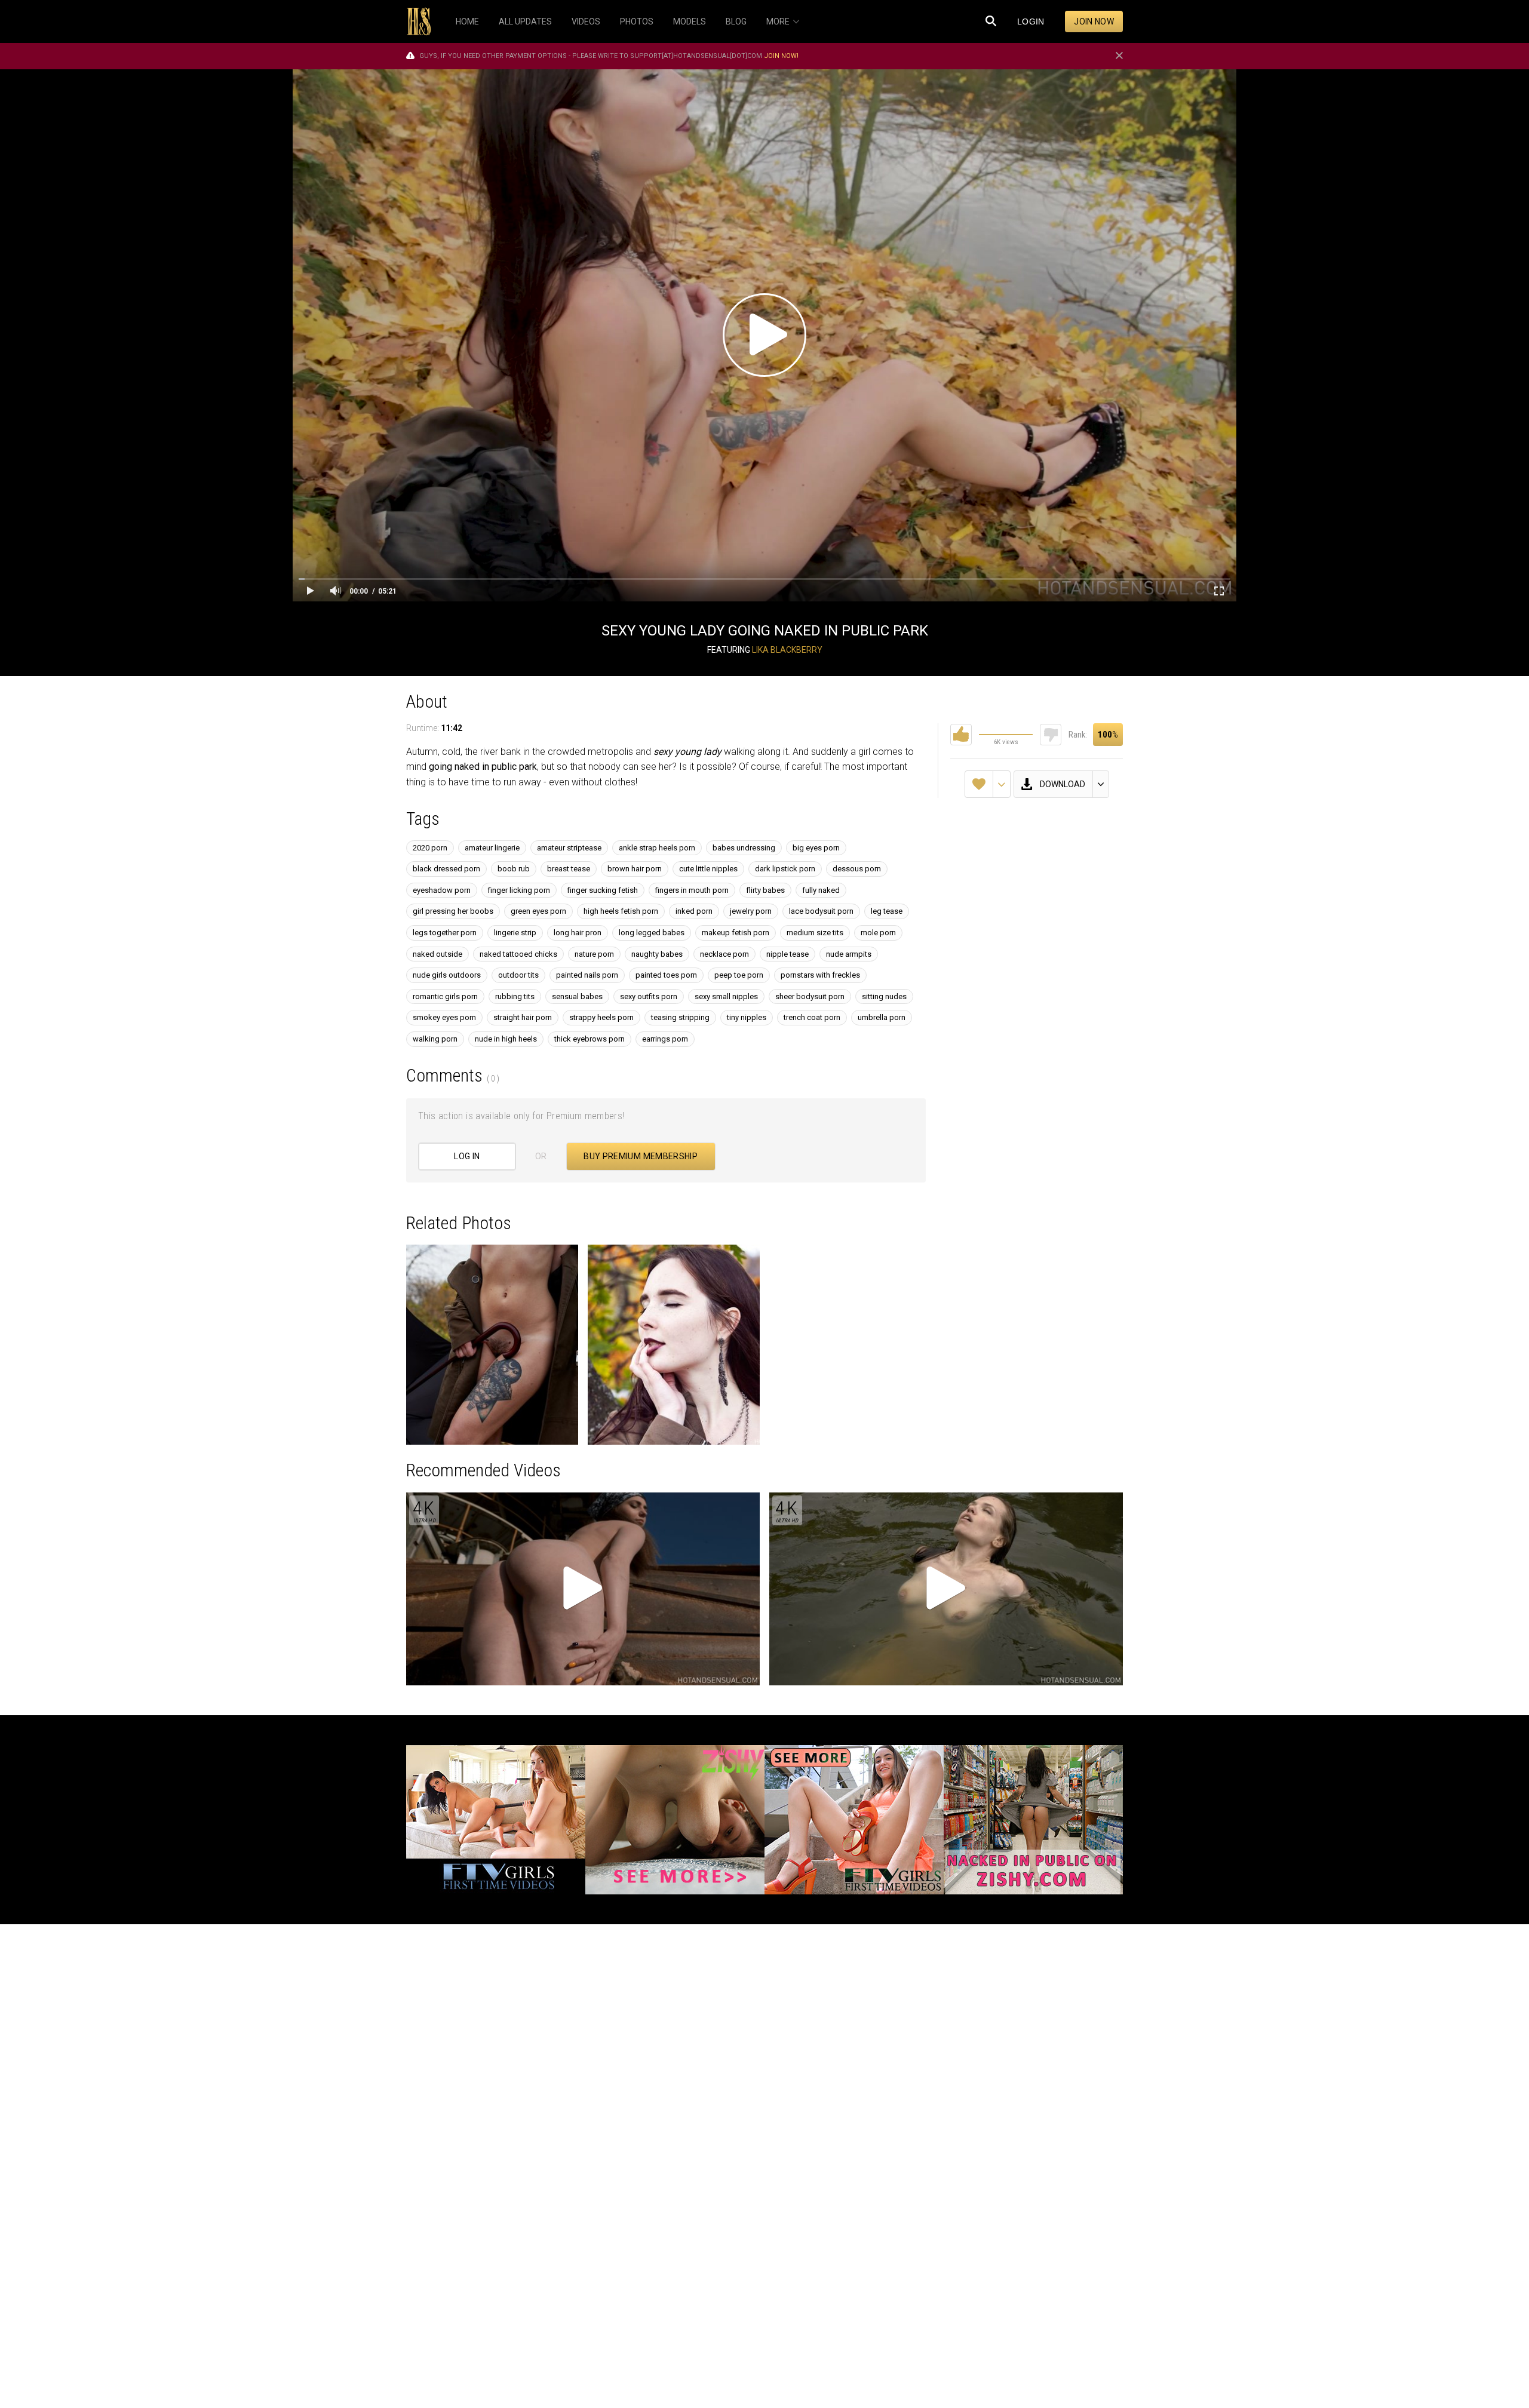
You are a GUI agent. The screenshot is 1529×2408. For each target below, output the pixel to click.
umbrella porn (882, 1017)
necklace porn (724, 954)
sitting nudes (884, 996)
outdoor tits (518, 975)
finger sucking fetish (603, 890)
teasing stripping (680, 1017)
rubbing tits (515, 996)
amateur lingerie (492, 848)
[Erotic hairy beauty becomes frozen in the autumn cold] (492, 1345)
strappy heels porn (601, 1017)
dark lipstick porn (785, 869)
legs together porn (445, 933)
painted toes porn (666, 975)
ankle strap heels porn (657, 848)
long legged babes (652, 933)
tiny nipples (747, 1017)
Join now (1094, 21)
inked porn (694, 911)
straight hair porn (523, 1017)
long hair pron (578, 933)
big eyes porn (816, 848)
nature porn (594, 954)
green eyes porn (538, 911)
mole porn (878, 933)
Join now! (781, 56)
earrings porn (665, 1039)
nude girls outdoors (447, 975)
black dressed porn (446, 869)
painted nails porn (587, 975)
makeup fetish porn (736, 933)
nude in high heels (506, 1039)
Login (1031, 21)
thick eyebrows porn (590, 1039)
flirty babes (765, 890)
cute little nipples (708, 869)
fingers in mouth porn (692, 890)
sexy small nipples (726, 996)
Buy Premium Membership (641, 1156)
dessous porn (857, 869)
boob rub (514, 869)
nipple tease (787, 954)
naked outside (437, 954)
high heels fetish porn (621, 911)
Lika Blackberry (787, 650)
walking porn (435, 1039)
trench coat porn (812, 1017)
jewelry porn (751, 911)
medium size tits (815, 933)
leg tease (887, 911)
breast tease (569, 869)
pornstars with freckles (820, 975)
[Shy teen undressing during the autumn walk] (674, 1345)
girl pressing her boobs (453, 911)
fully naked (821, 890)
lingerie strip (515, 933)
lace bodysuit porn (821, 911)
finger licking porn (519, 890)
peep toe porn (739, 975)
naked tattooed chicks (518, 954)
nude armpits (849, 954)
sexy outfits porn (649, 996)
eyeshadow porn (442, 890)
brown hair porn (635, 869)
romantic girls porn (445, 996)
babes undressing (744, 848)
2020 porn (430, 848)
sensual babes (577, 996)
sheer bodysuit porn (810, 996)
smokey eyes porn (444, 1017)
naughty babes (657, 954)
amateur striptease (569, 848)
